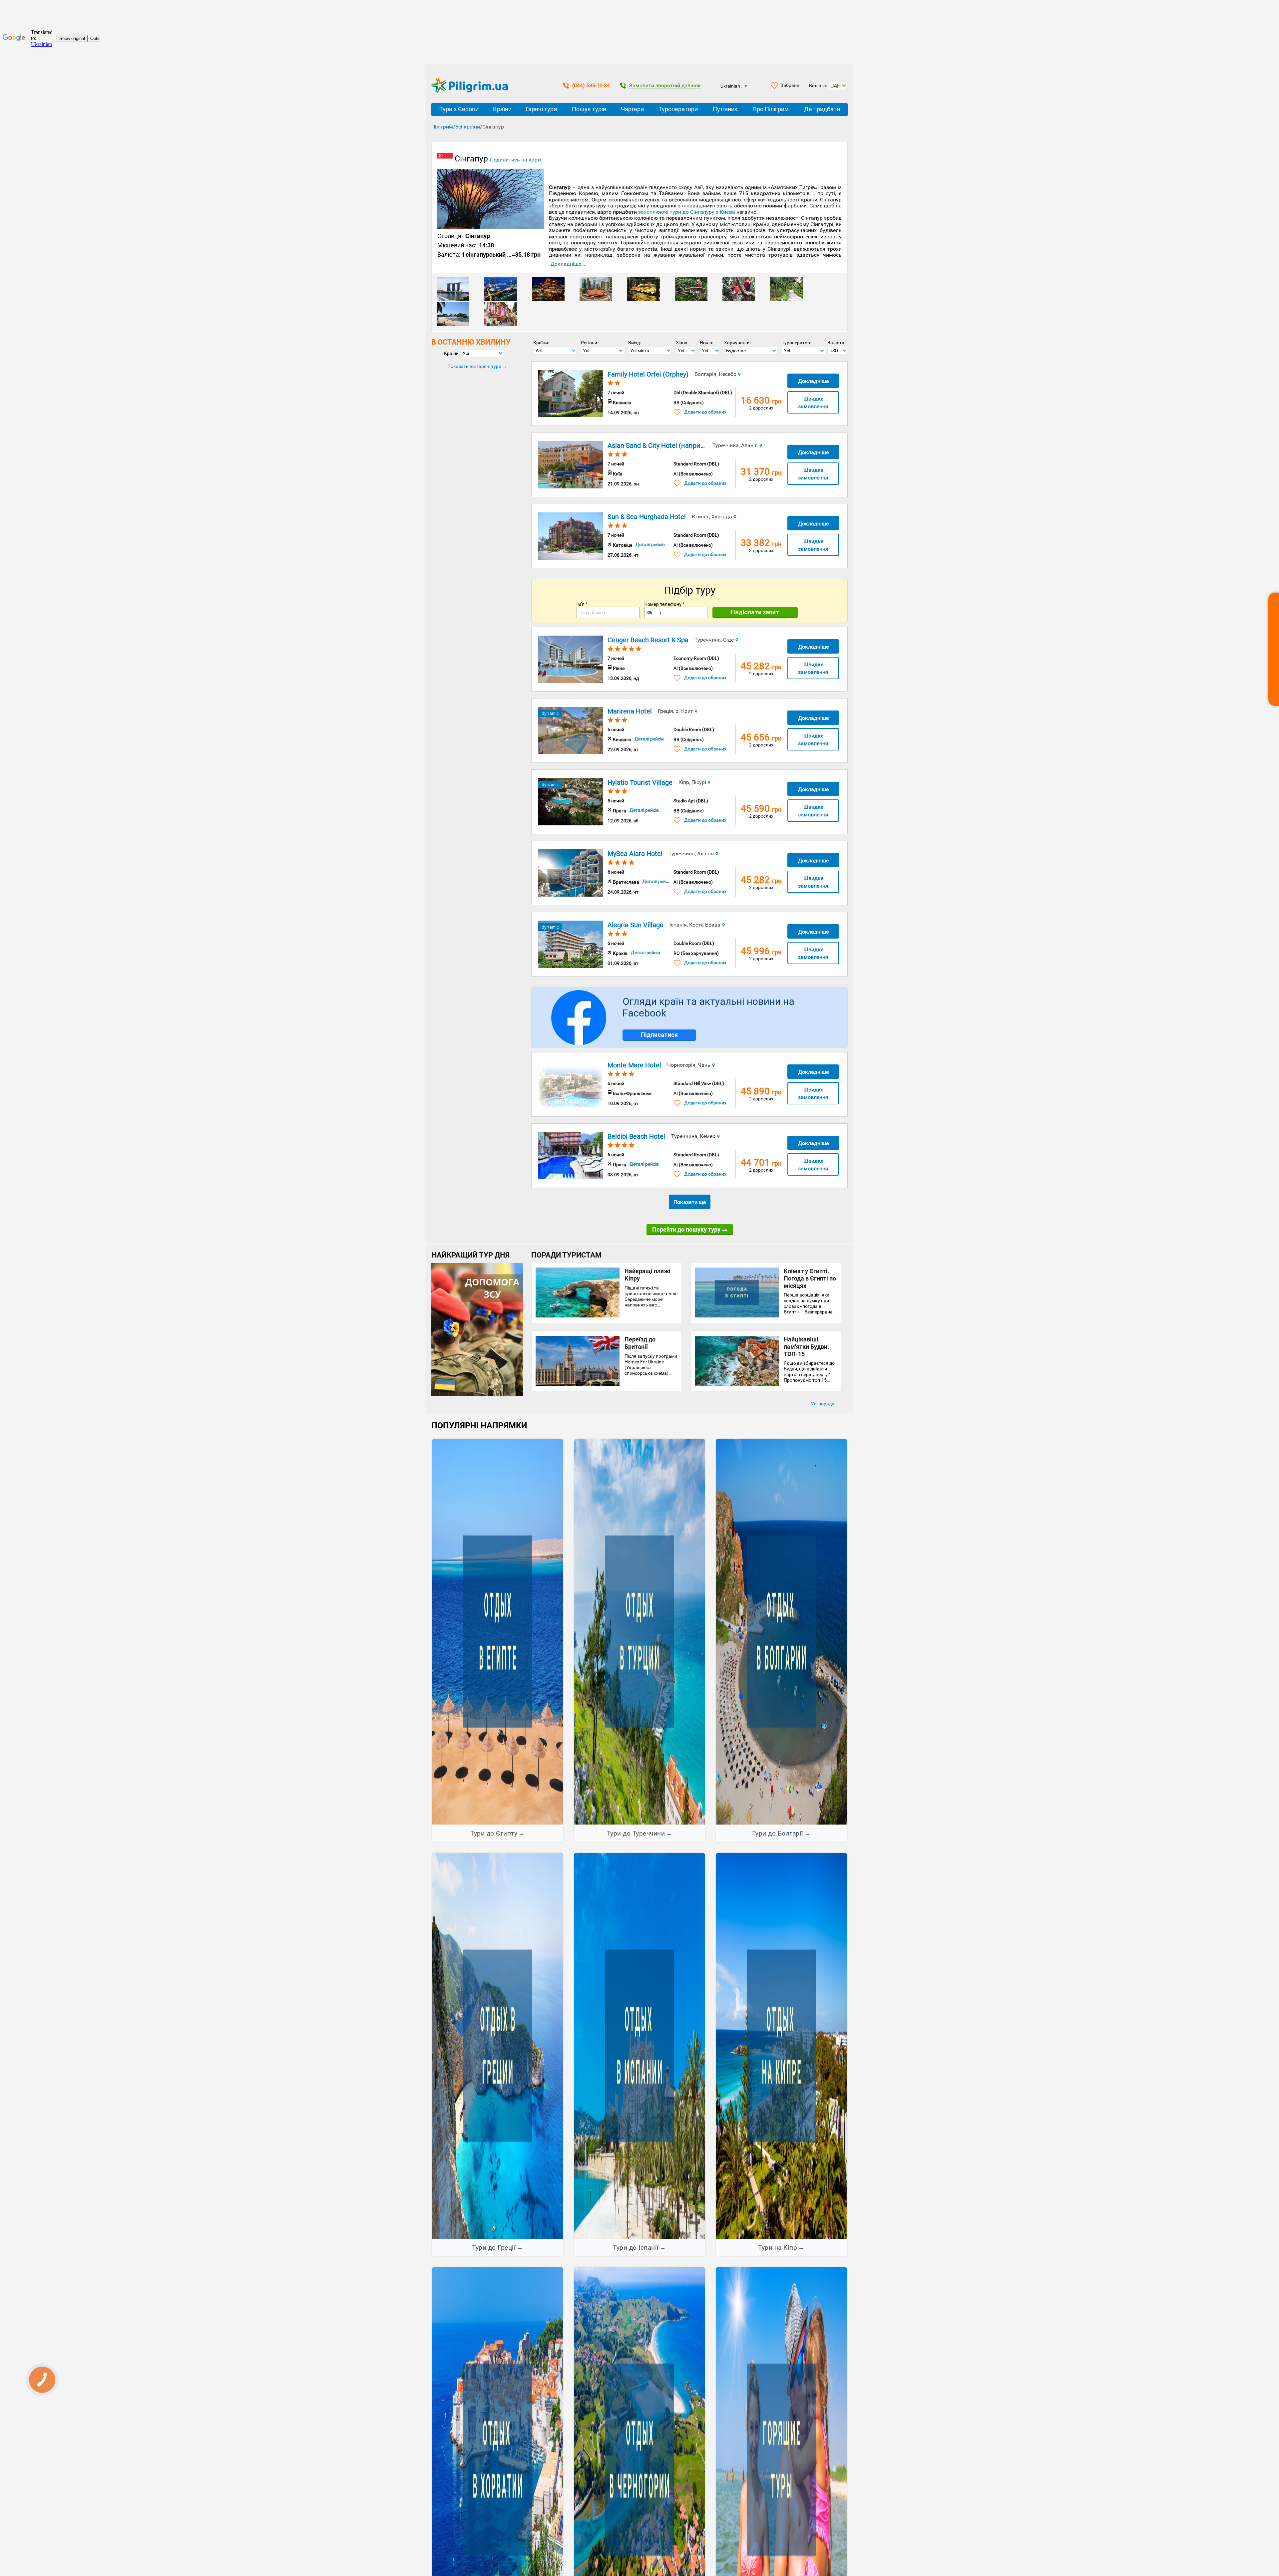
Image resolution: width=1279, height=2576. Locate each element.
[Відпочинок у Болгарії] (781, 1631)
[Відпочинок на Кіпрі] (781, 2045)
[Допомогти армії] (477, 1394)
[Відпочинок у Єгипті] (498, 1631)
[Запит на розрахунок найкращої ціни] (1274, 649)
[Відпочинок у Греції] (498, 2045)
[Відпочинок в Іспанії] (639, 2045)
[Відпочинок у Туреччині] (639, 1631)
